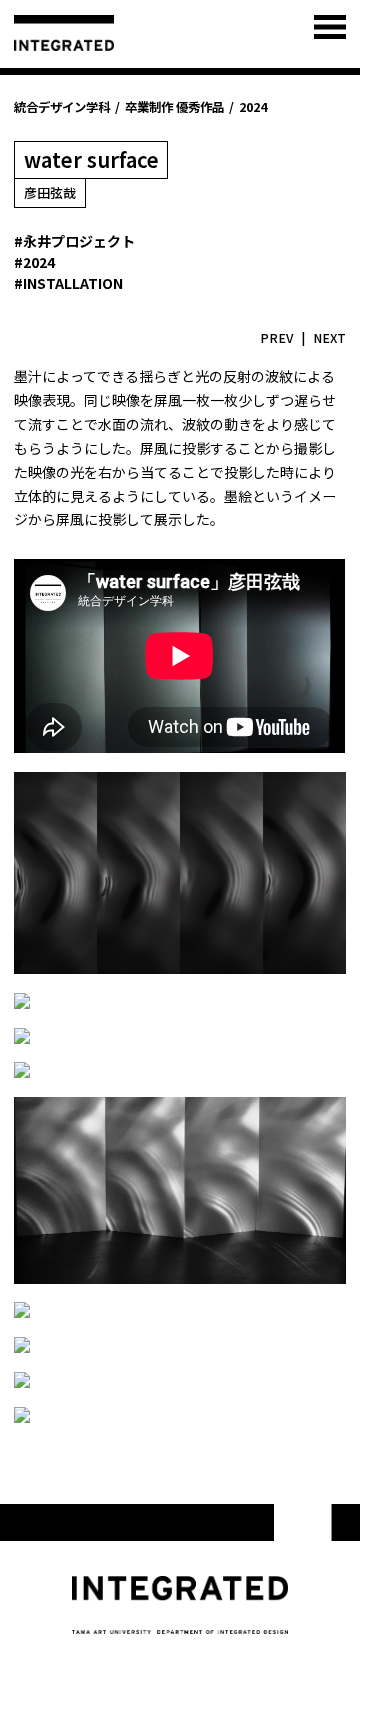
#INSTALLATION (68, 283)
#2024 (34, 262)
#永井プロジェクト (74, 241)
